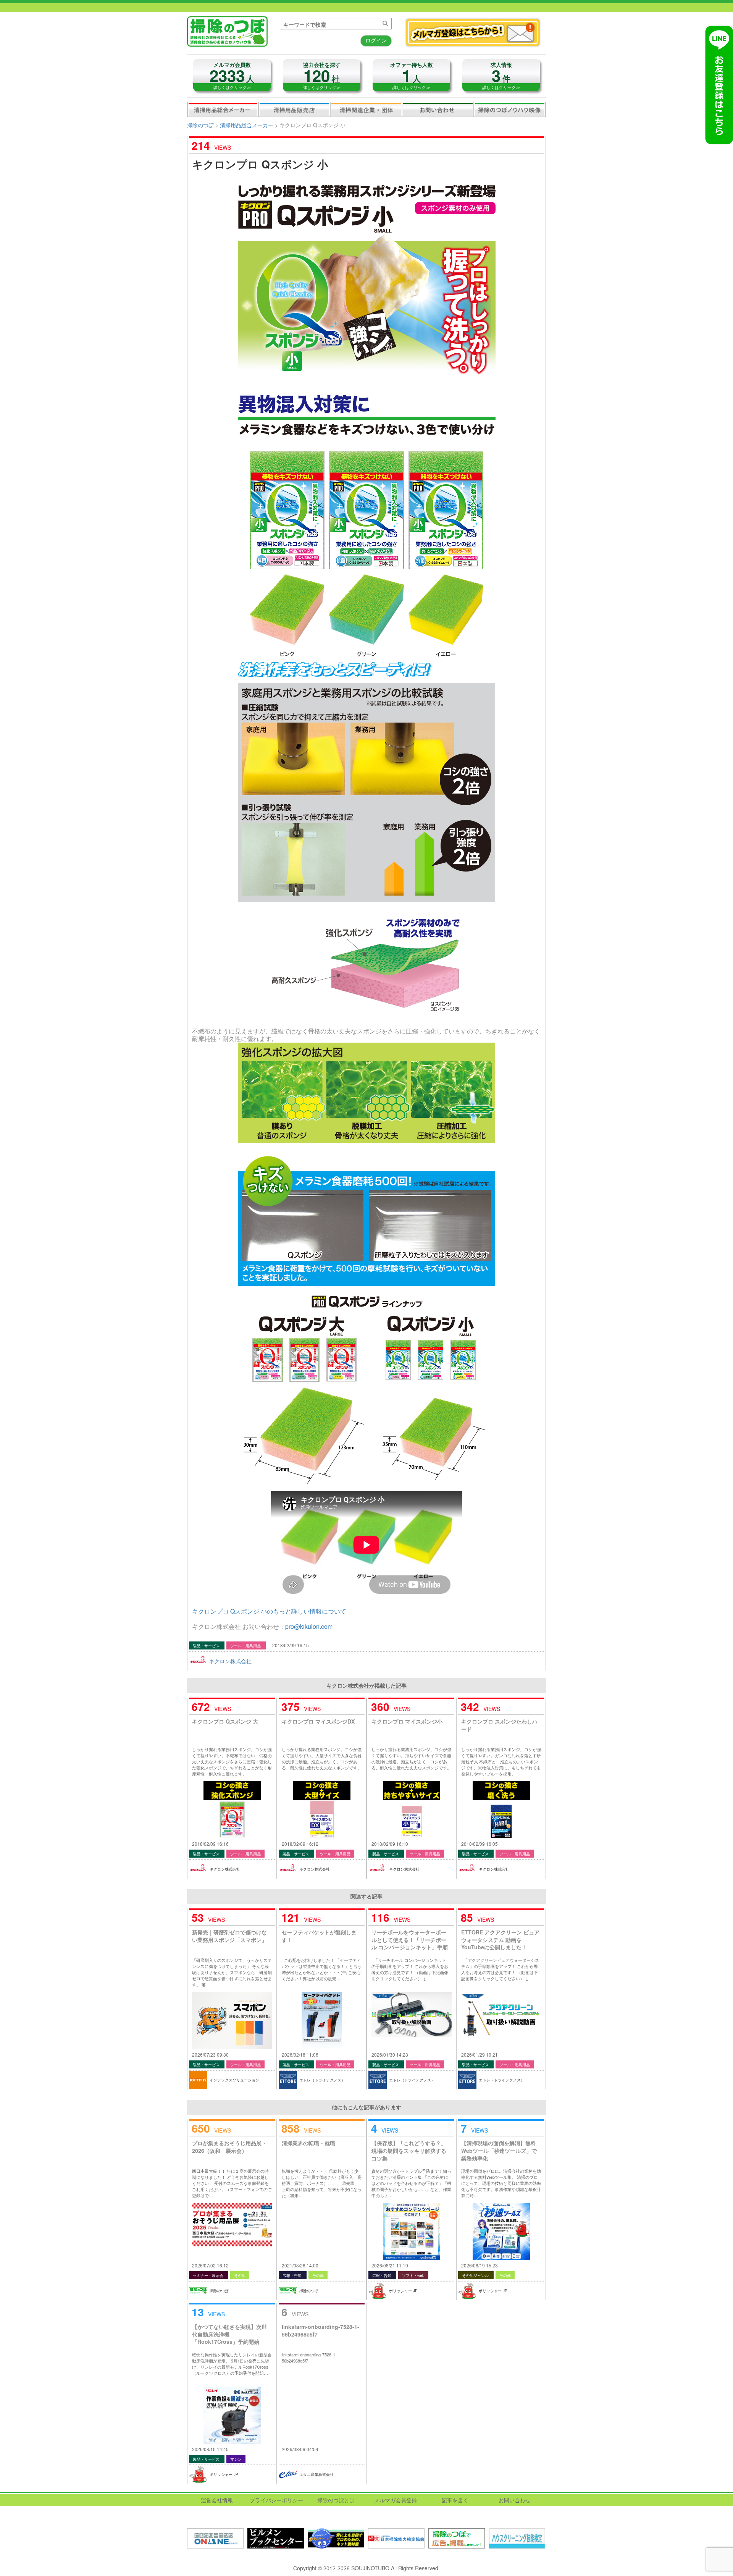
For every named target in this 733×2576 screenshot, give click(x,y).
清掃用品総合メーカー (223, 109)
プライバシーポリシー (276, 2500)
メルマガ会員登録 (396, 2500)
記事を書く (455, 2500)
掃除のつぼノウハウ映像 (510, 109)
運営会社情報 (217, 2500)
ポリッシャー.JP (403, 2291)
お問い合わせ (438, 109)
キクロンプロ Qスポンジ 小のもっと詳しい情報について (269, 1611)
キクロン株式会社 (230, 1661)
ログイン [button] (376, 40)
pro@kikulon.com (309, 1626)
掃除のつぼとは (336, 2500)
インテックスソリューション (234, 2080)
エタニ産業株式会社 (316, 2474)
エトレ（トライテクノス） (322, 2080)
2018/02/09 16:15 (291, 1645)
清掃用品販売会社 (294, 109)
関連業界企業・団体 (366, 109)
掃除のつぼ (200, 125)
